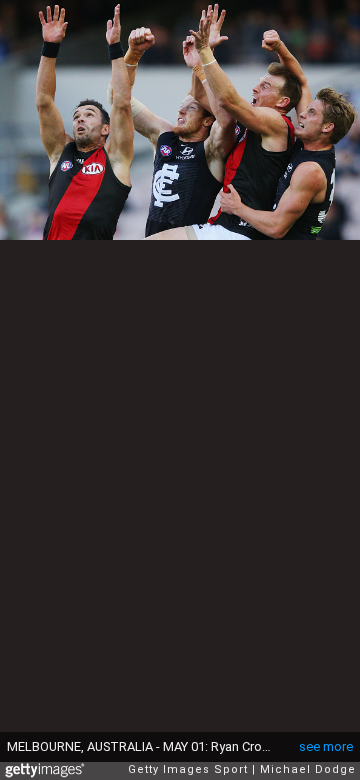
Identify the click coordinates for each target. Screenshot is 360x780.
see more (326, 746)
